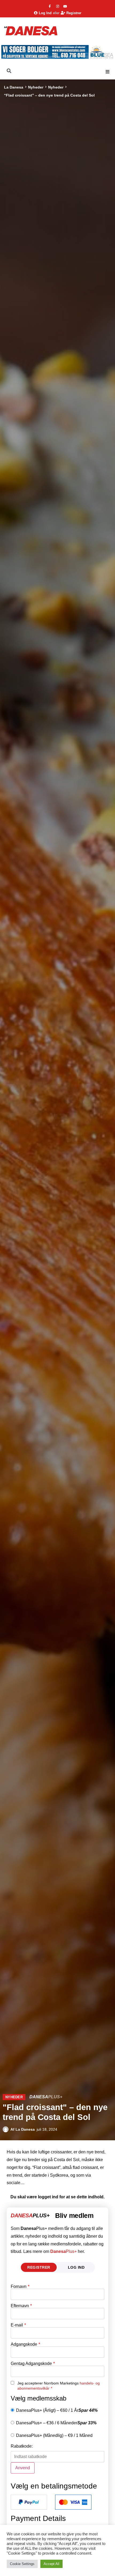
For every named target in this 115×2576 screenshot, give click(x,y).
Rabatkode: (22, 2446)
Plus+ (64, 2251)
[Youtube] (65, 6)
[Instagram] (57, 6)
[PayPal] (29, 2502)
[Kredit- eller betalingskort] (73, 2502)
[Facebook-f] (50, 6)
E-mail (18, 2325)
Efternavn (21, 2306)
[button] (108, 72)
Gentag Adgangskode (33, 2364)
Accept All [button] (51, 2564)
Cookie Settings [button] (22, 2564)
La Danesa (14, 87)
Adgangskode (25, 2344)
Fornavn (20, 2287)
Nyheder (36, 87)
